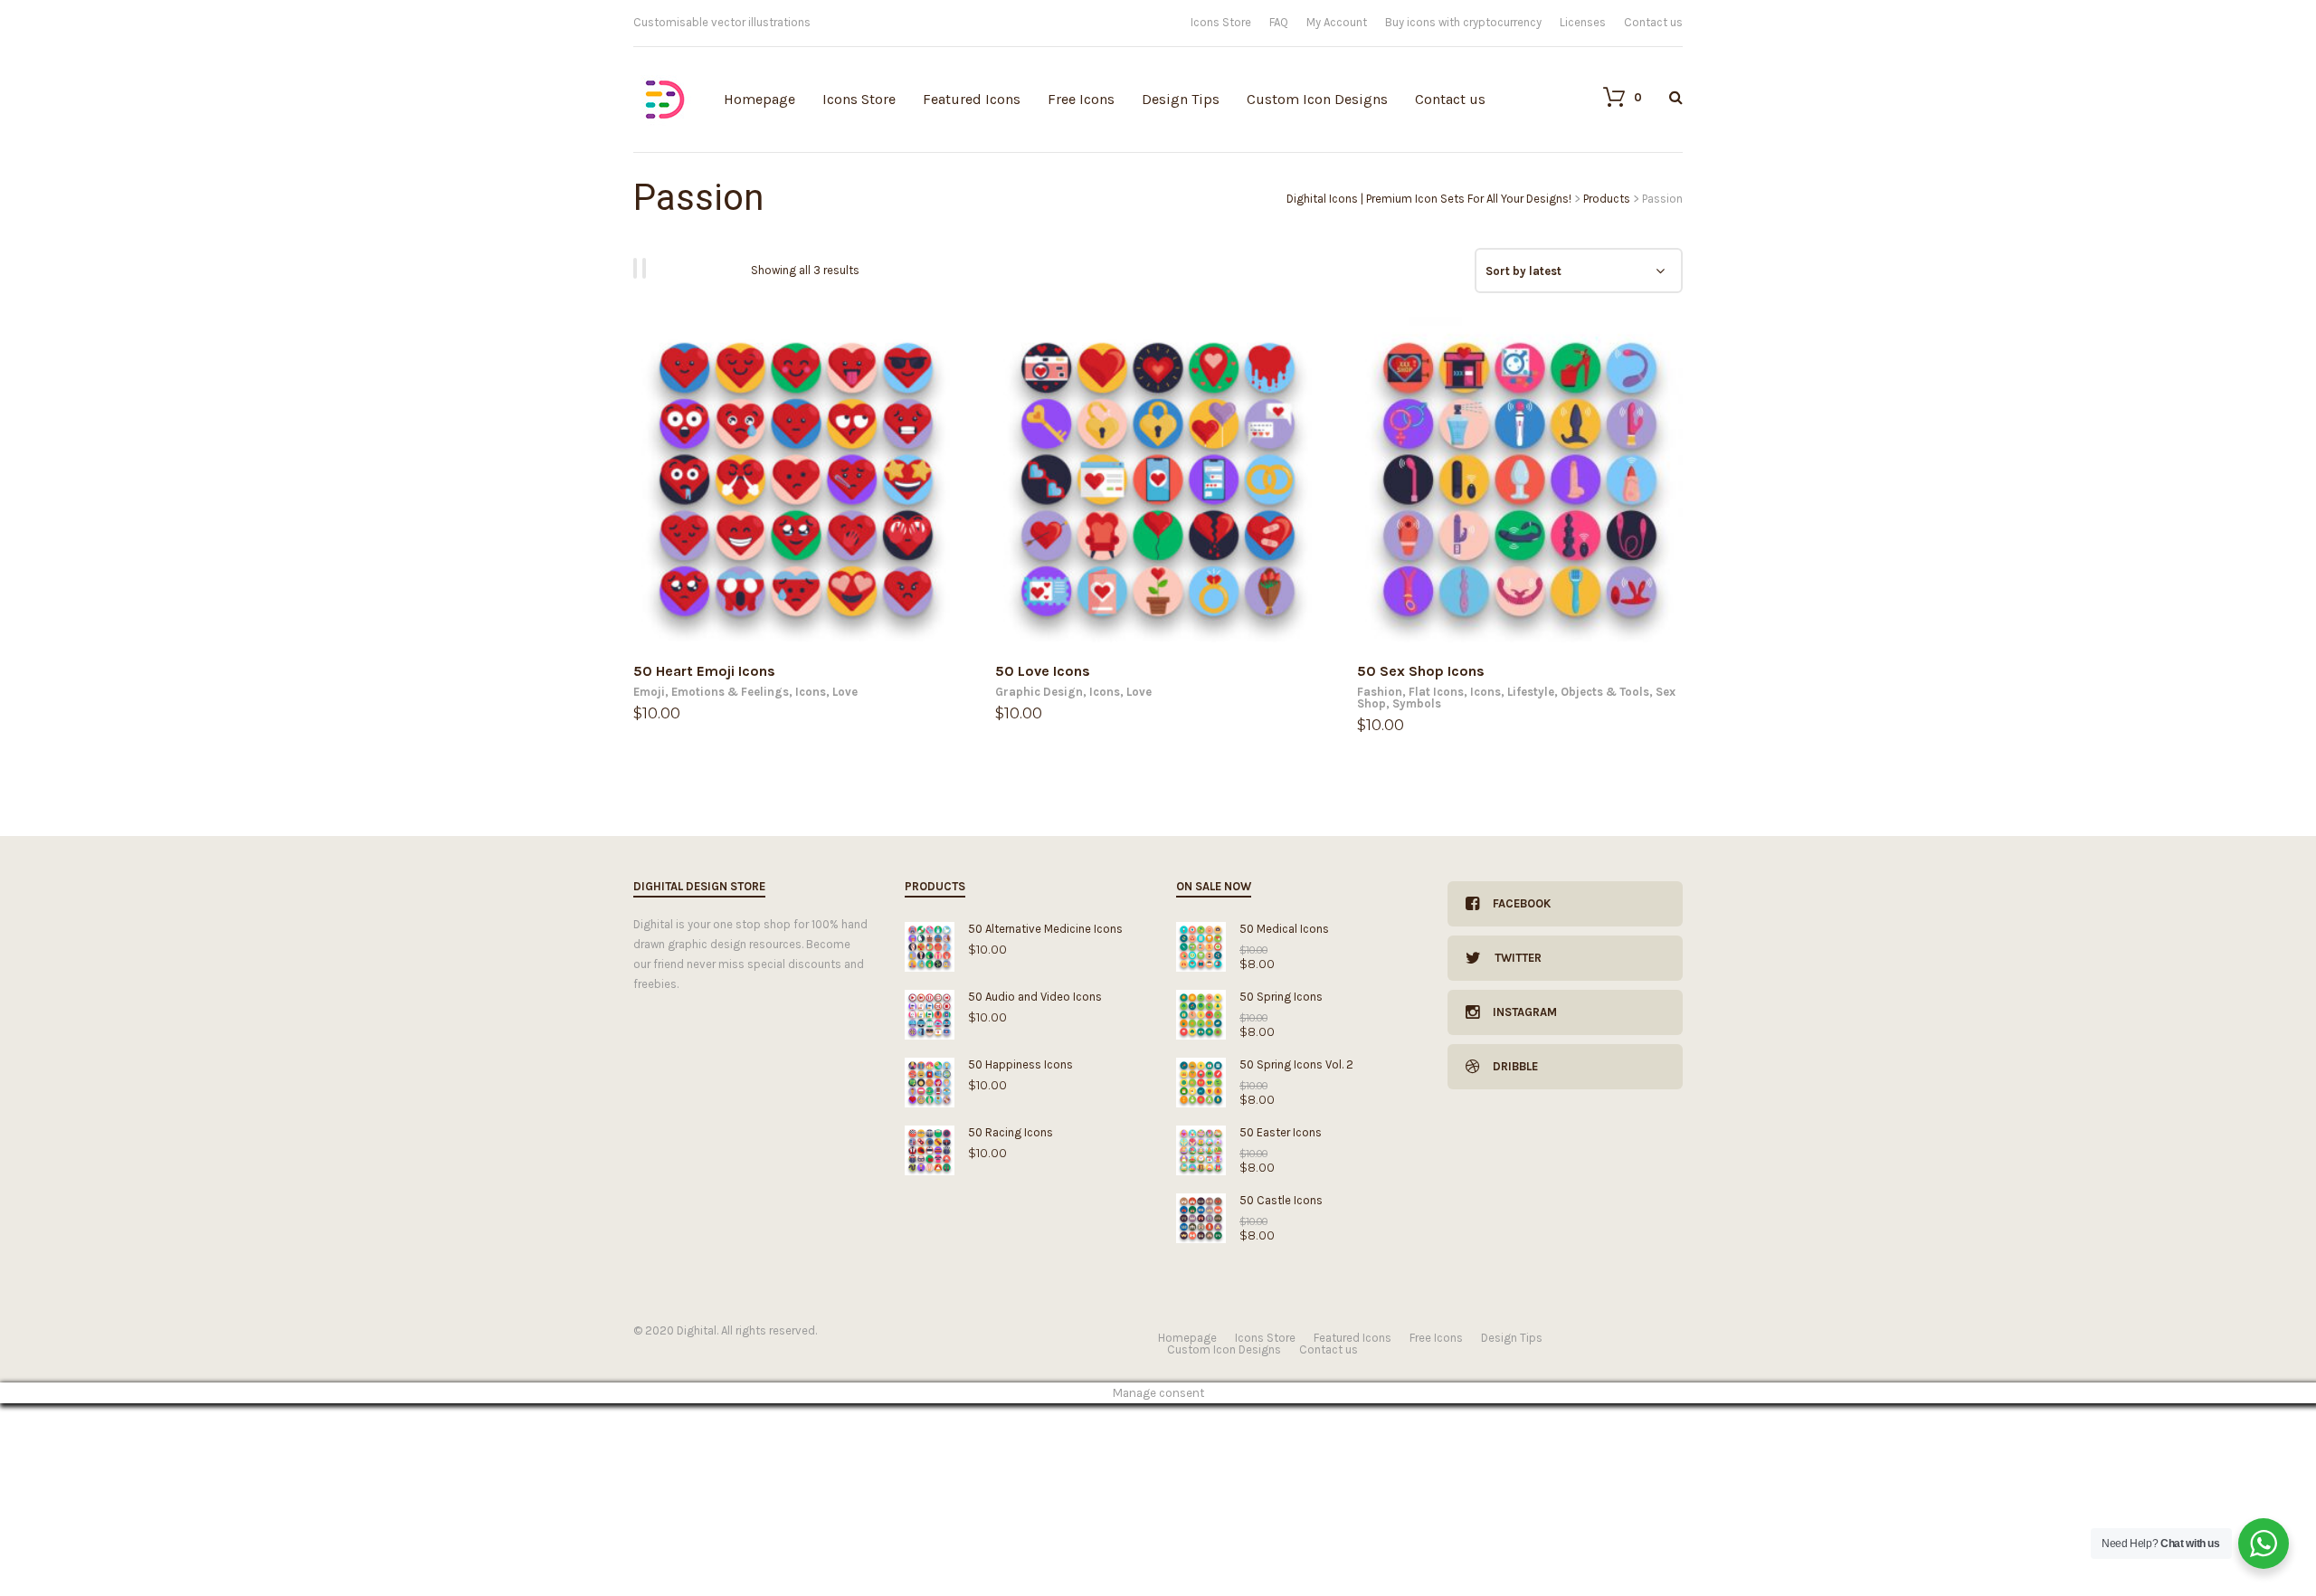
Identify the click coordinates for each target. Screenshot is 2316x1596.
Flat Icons (1436, 692)
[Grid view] (638, 268)
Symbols (1417, 703)
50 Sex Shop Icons (1421, 671)
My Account (1337, 22)
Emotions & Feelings (730, 692)
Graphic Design (1039, 692)
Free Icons (1081, 99)
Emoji (649, 692)
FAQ (1279, 22)
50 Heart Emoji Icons (704, 671)
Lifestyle (1531, 692)
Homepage (759, 99)
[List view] (647, 268)
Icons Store (1221, 22)
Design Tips (1181, 99)
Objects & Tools (1605, 692)
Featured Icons (972, 99)
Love (845, 692)
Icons (811, 692)
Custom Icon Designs (1317, 99)
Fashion (1380, 692)
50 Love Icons (1043, 671)
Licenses (1583, 22)
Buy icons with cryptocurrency (1463, 22)
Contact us (1653, 22)
